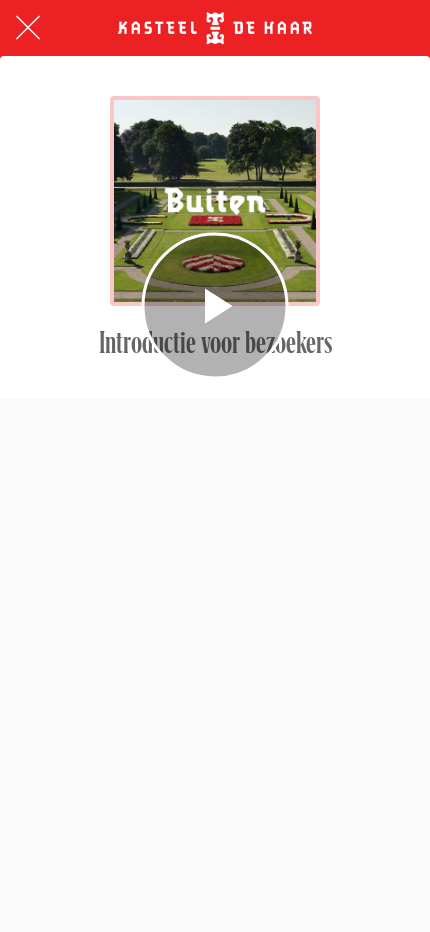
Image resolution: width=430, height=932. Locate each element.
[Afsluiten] (28, 28)
